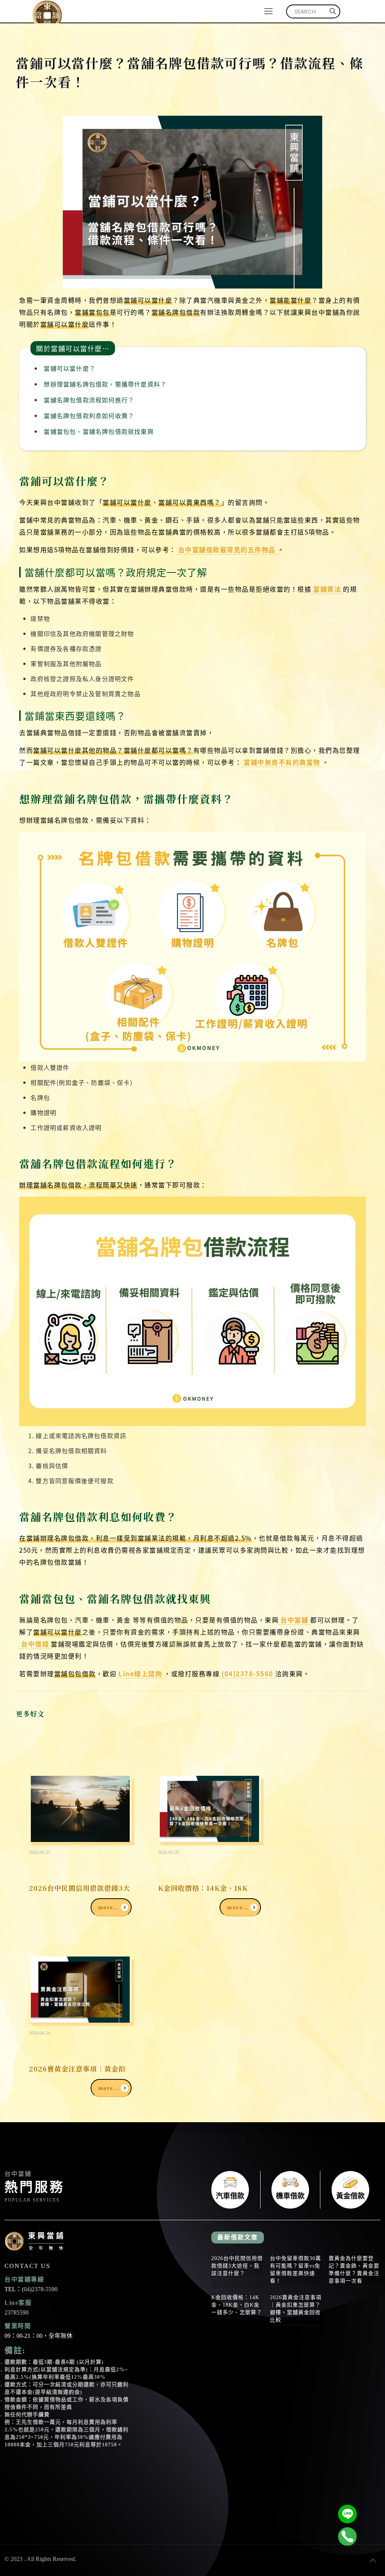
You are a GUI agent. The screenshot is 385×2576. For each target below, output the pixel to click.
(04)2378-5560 (247, 1673)
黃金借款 (350, 2190)
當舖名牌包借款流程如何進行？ (89, 400)
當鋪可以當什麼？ (70, 368)
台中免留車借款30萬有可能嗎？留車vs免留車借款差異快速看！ (296, 2270)
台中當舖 (294, 1620)
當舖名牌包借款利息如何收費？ (89, 415)
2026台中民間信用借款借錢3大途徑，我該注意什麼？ (237, 2266)
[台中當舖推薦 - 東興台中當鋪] (47, 11)
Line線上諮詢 (140, 1673)
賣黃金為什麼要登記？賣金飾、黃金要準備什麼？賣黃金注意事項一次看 (354, 2270)
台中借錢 (35, 1644)
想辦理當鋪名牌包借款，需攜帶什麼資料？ (105, 384)
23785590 (17, 2312)
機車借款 (290, 2190)
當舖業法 (327, 589)
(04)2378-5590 (40, 2289)
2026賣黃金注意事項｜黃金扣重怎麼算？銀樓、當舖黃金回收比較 (296, 2309)
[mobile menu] (268, 11)
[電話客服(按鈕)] (347, 2537)
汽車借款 (230, 2190)
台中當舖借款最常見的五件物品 (227, 549)
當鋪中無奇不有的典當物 (282, 762)
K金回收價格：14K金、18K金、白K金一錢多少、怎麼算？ (237, 2305)
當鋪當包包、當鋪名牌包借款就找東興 (99, 431)
